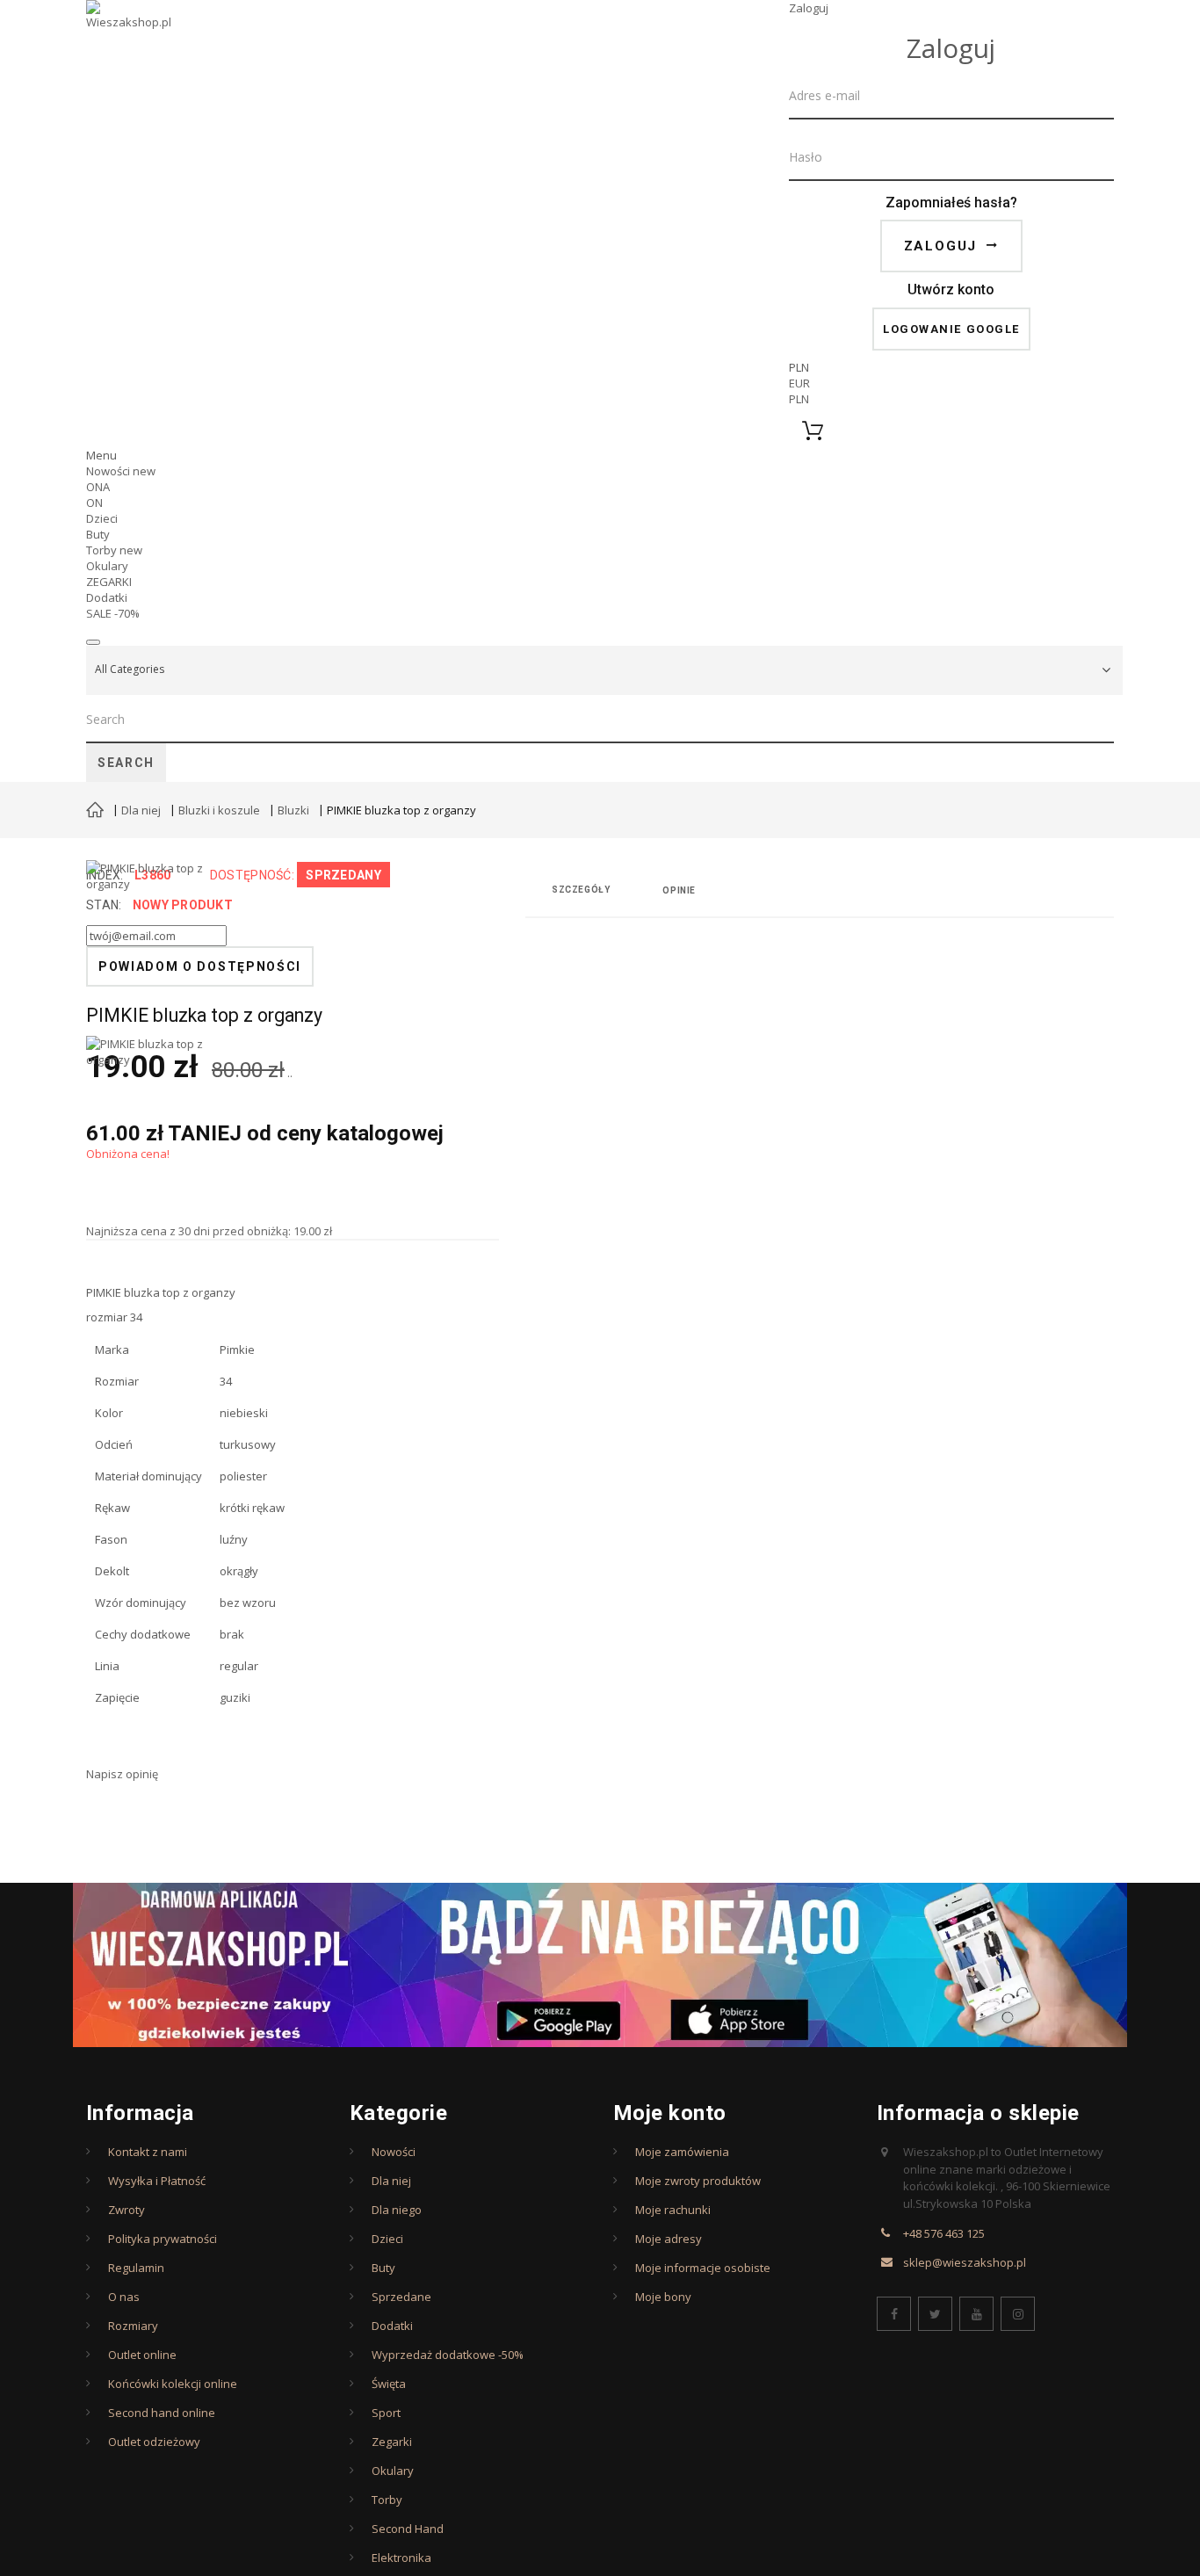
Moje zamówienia (682, 2152)
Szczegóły (581, 890)
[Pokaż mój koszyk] (951, 431)
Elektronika (401, 2558)
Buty (98, 534)
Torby (114, 550)
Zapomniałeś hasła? (951, 203)
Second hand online (162, 2413)
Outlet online (142, 2355)
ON (94, 503)
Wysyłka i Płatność (157, 2181)
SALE (113, 613)
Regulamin (136, 2268)
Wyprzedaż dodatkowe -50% (448, 2355)
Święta (389, 2384)
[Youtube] (976, 2314)
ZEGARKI (109, 582)
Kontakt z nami (148, 2152)
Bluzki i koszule (219, 810)
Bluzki (293, 810)
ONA (98, 487)
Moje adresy (669, 2239)
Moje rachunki (673, 2210)
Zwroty (127, 2210)
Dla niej (141, 810)
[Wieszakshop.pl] (130, 38)
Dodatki (107, 597)
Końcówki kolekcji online (173, 2384)
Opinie (679, 890)
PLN (799, 399)
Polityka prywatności (163, 2239)
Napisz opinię (122, 1774)
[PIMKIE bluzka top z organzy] (148, 1124)
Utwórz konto (951, 289)
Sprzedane (401, 2297)
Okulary (107, 566)
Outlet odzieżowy (154, 2442)
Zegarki (392, 2442)
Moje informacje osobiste (703, 2268)
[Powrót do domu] (95, 812)
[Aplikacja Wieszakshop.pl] (600, 1965)
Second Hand (408, 2529)
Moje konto (670, 2113)
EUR (799, 383)
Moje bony (663, 2297)
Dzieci (102, 518)
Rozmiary (133, 2326)
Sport (386, 2413)
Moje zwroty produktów (698, 2181)
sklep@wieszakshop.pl (965, 2262)
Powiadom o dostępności (200, 966)
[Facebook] (894, 2314)
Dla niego (397, 2210)
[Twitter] (935, 2314)
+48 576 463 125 (944, 2233)
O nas (124, 2297)
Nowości (121, 471)
